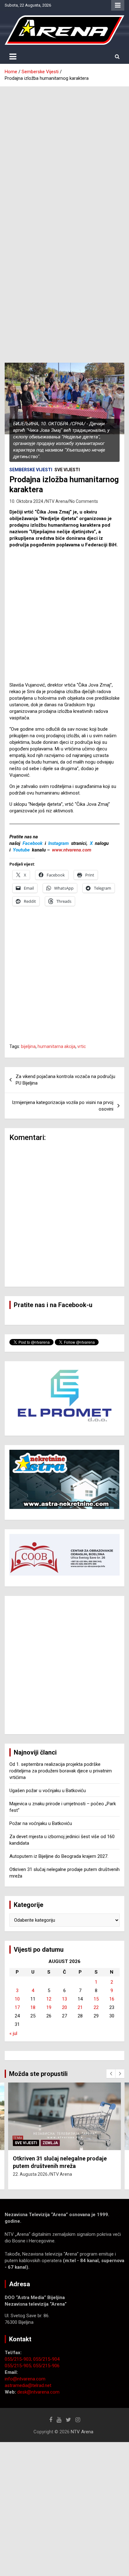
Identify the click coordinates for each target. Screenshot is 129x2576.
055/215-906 (46, 2366)
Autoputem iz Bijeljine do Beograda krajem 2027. (59, 1856)
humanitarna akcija (57, 1046)
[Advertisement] (64, 154)
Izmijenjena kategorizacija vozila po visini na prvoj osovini (63, 1106)
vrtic (82, 1046)
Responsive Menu (118, 5)
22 (96, 2007)
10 (17, 1999)
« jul (13, 2033)
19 (49, 2007)
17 (17, 2007)
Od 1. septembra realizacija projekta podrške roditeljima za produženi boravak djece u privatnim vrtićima (61, 1771)
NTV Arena (57, 501)
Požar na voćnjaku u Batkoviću (41, 1823)
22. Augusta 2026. (31, 2167)
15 (96, 1999)
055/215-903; (19, 2359)
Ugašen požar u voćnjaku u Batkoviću (48, 1791)
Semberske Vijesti (31, 470)
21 (80, 2007)
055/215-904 (46, 2359)
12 (49, 1999)
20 (64, 2007)
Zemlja (50, 2143)
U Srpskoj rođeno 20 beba (46, 2158)
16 (112, 1999)
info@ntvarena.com (25, 2379)
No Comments (84, 501)
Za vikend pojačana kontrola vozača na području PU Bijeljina (65, 1080)
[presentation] (111, 2074)
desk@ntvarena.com (38, 2392)
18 (33, 2007)
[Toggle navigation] (13, 57)
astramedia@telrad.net (28, 2385)
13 (64, 1999)
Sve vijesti (67, 470)
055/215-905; (19, 2366)
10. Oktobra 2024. (27, 501)
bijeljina (28, 1046)
